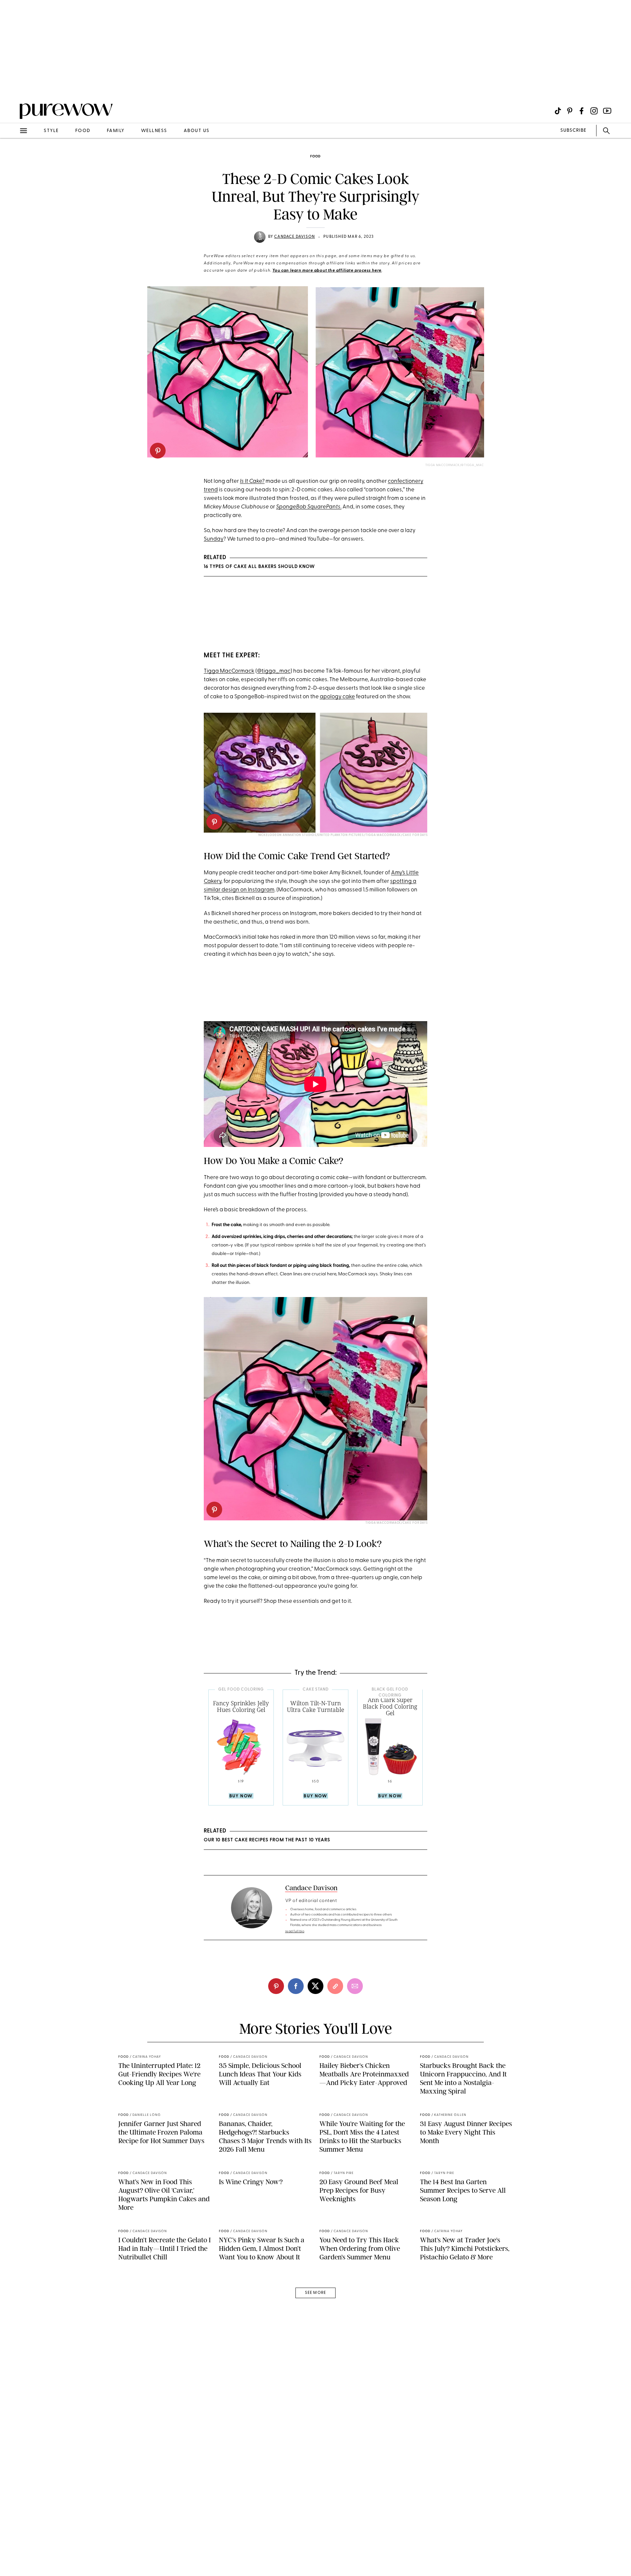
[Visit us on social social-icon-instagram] (594, 111)
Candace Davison (294, 237)
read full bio (295, 1931)
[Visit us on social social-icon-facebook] (582, 111)
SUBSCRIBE (573, 131)
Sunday (214, 539)
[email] (12, 156)
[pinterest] (158, 451)
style (51, 131)
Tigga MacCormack (229, 671)
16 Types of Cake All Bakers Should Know (259, 567)
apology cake (337, 697)
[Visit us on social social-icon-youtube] (607, 111)
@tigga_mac (274, 671)
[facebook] (296, 1986)
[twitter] (315, 1986)
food (83, 131)
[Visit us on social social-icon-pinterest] (570, 111)
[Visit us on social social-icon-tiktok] (558, 111)
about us (197, 131)
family (116, 131)
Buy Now (241, 1796)
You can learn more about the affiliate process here (327, 271)
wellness (154, 131)
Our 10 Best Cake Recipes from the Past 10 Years (267, 1840)
